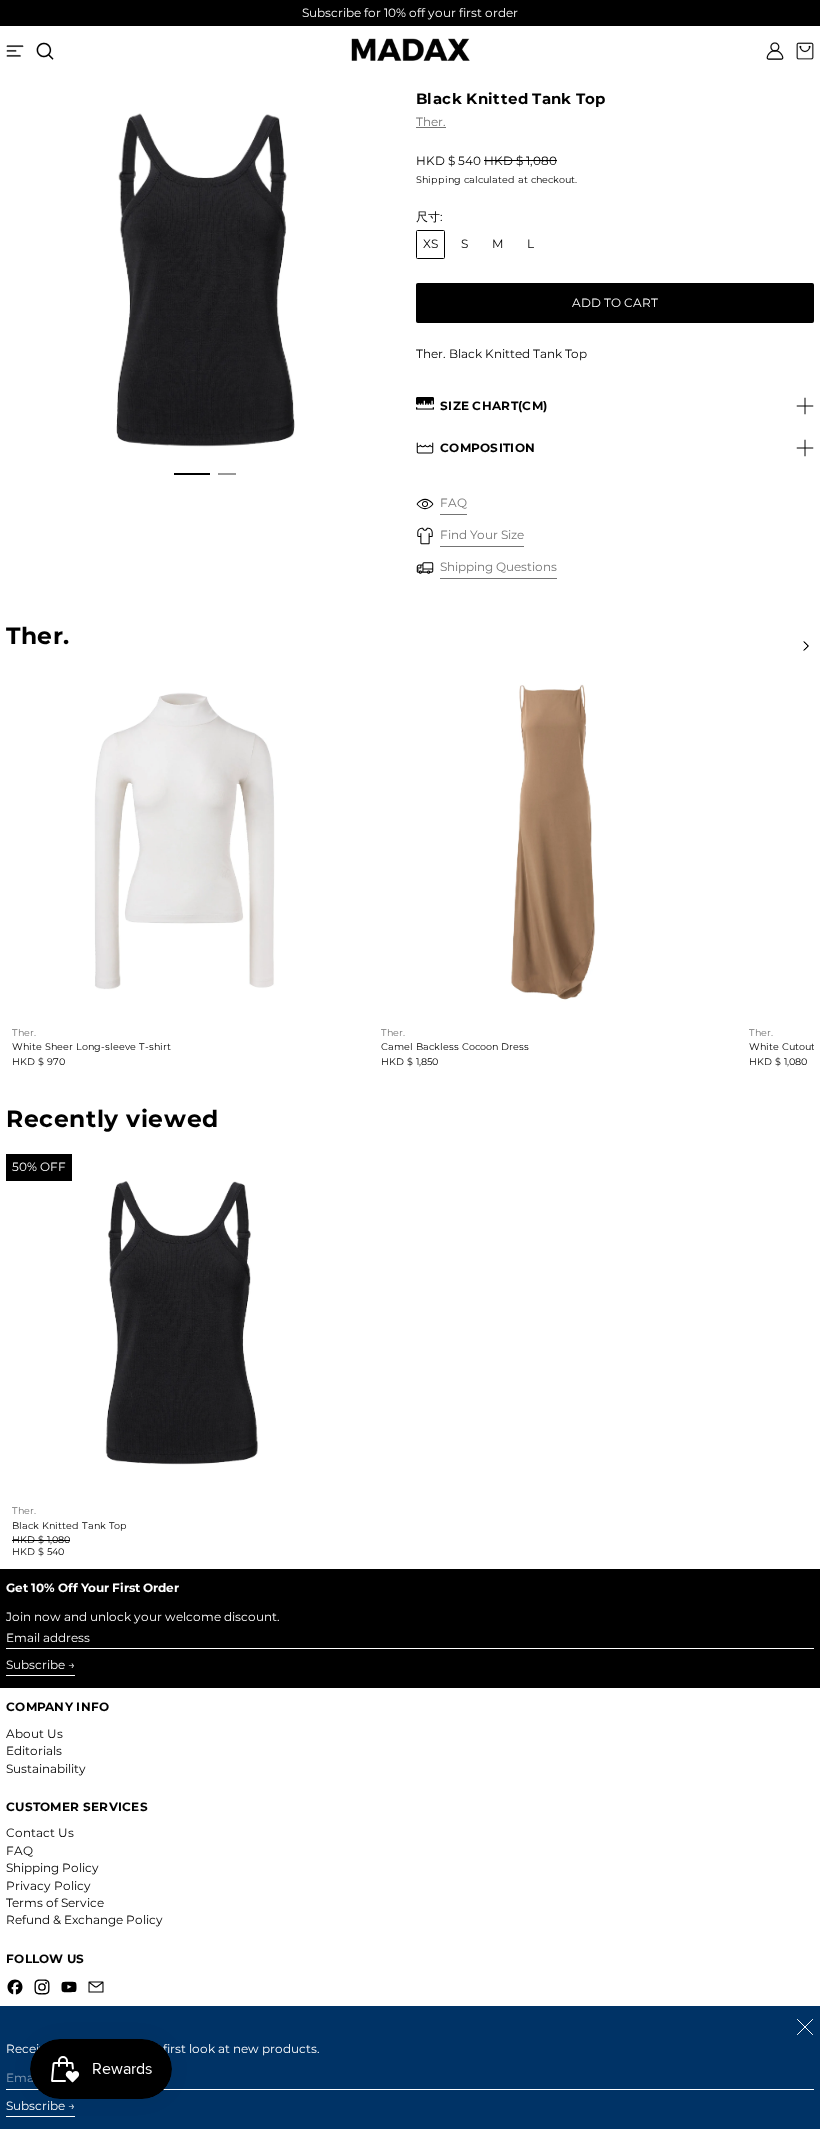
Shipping (438, 179)
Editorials (34, 1750)
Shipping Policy (52, 1867)
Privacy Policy (48, 1885)
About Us (34, 1733)
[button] (45, 51)
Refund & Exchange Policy (84, 1919)
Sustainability (46, 1768)
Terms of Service (55, 1902)
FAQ (19, 1850)
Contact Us (40, 1832)
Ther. (431, 121)
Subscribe (35, 1664)
